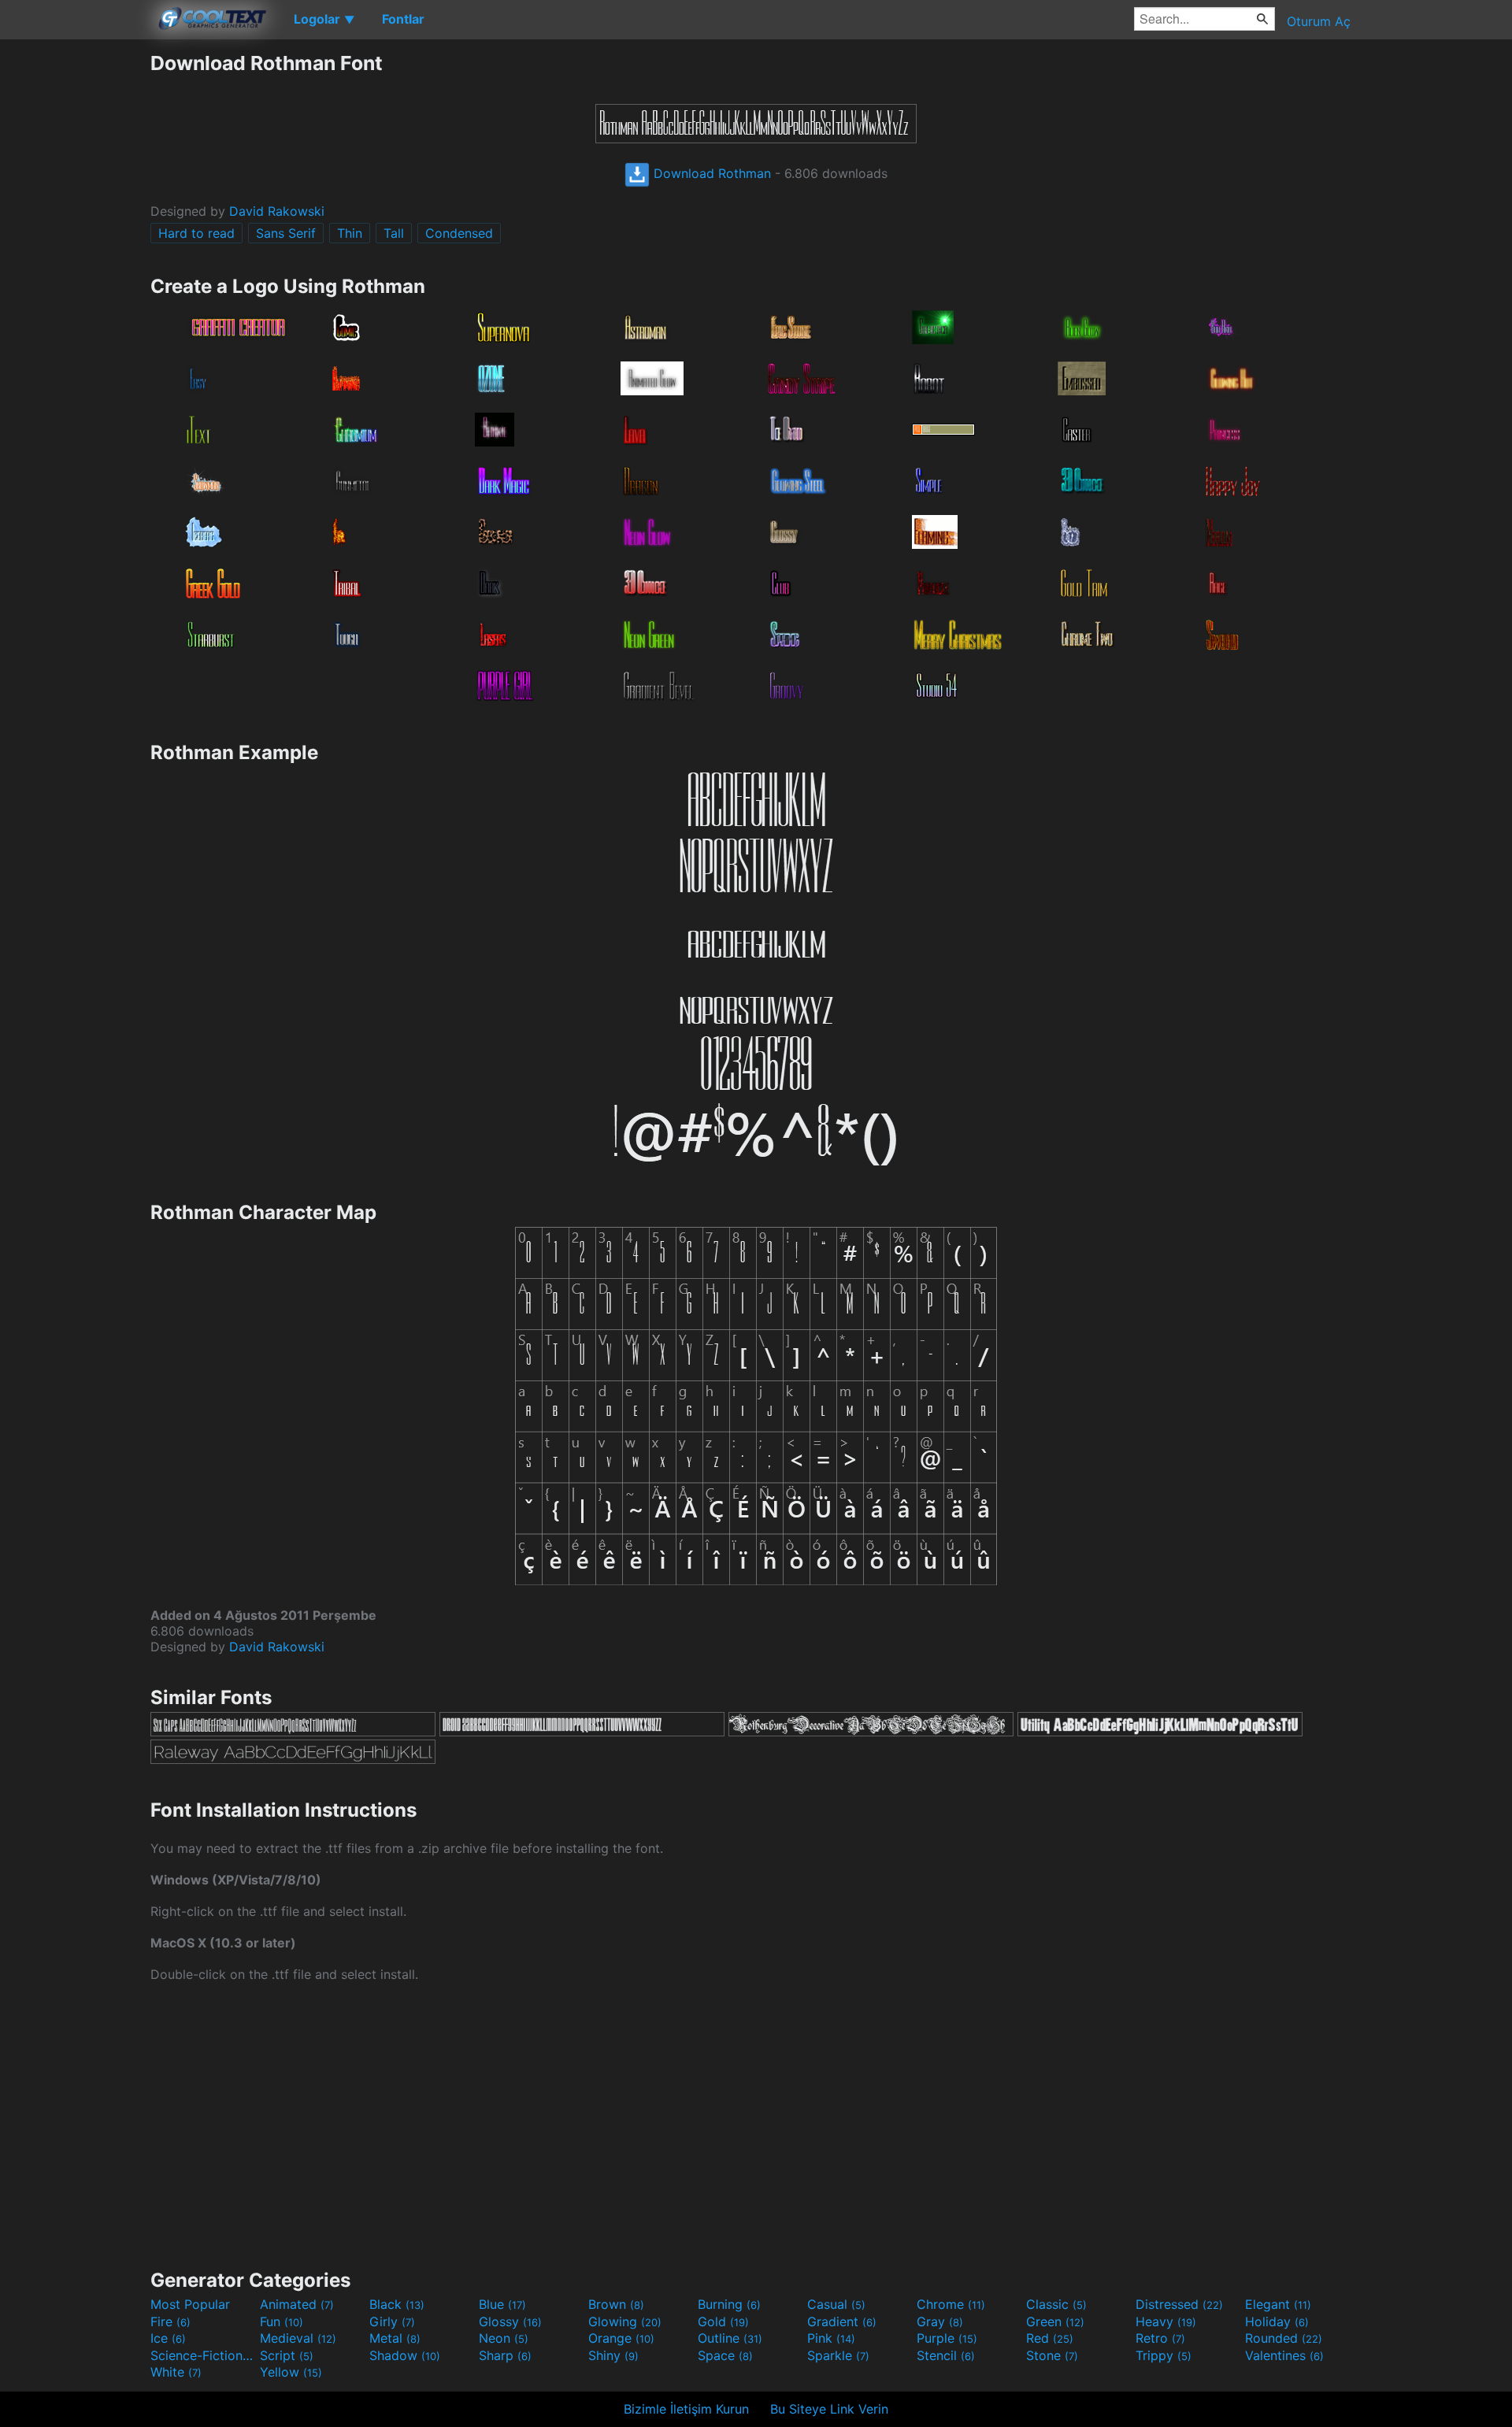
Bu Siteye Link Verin (829, 2409)
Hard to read (196, 233)
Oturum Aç (1319, 21)
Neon (504, 2338)
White (176, 2372)
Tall (394, 233)
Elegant (1278, 2304)
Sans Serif (286, 233)
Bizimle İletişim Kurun (686, 2409)
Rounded (1284, 2338)
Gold (723, 2321)
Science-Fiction (203, 2355)
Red (1050, 2338)
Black (397, 2304)
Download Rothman (710, 173)
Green (1055, 2321)
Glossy (510, 2321)
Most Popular (190, 2304)
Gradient (842, 2321)
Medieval (298, 2338)
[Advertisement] (75, 287)
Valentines (1284, 2355)
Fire (170, 2321)
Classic (1056, 2304)
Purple (947, 2338)
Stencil (946, 2355)
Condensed (459, 233)
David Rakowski (277, 211)
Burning (729, 2304)
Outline (730, 2338)
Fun (282, 2321)
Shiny (613, 2355)
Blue (502, 2304)
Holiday (1277, 2321)
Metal (395, 2338)
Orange (621, 2338)
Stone (1052, 2355)
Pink (831, 2338)
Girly (392, 2321)
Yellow (291, 2372)
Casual (836, 2304)
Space (725, 2355)
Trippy (1164, 2355)
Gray (940, 2321)
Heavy (1166, 2321)
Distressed (1179, 2304)
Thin (350, 233)
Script (287, 2355)
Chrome (951, 2304)
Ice (168, 2338)
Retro (1160, 2338)
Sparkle (838, 2355)
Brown (616, 2304)
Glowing (625, 2321)
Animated (297, 2304)
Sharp (505, 2355)
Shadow (405, 2355)
